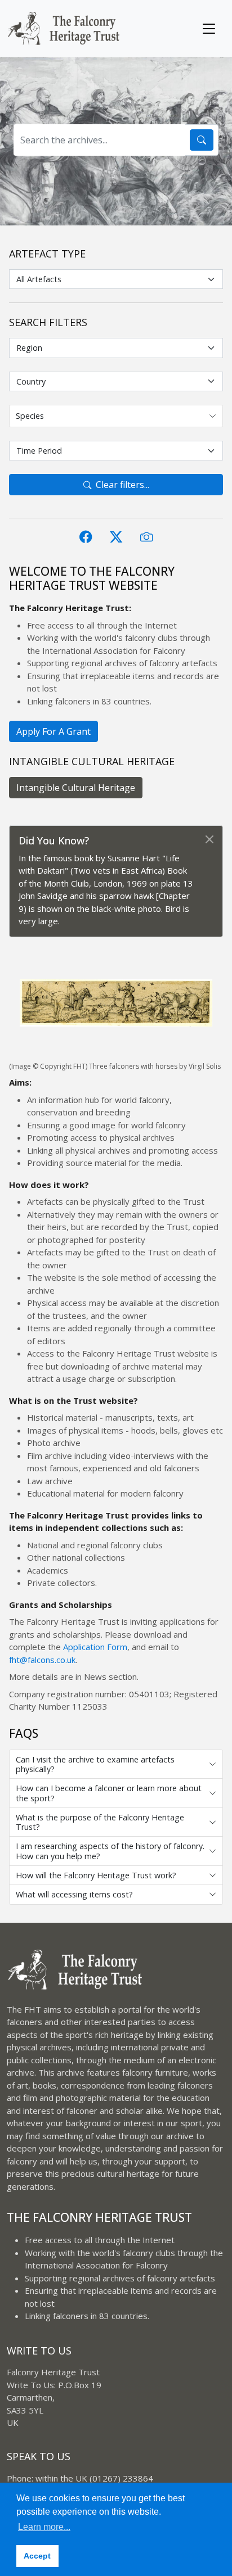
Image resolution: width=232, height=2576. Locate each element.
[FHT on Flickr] (146, 537)
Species (30, 416)
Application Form (95, 1647)
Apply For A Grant (53, 731)
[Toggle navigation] (209, 29)
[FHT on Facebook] (86, 537)
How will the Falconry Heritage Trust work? (96, 1875)
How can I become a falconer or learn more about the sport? (109, 1793)
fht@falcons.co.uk (42, 1660)
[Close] (211, 830)
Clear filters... (122, 485)
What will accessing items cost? (74, 1894)
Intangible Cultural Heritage (76, 788)
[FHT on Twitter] (116, 537)
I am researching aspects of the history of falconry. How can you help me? (110, 1851)
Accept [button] (37, 2556)
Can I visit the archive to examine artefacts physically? (95, 1764)
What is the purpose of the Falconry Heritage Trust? (100, 1822)
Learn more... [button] (44, 2527)
